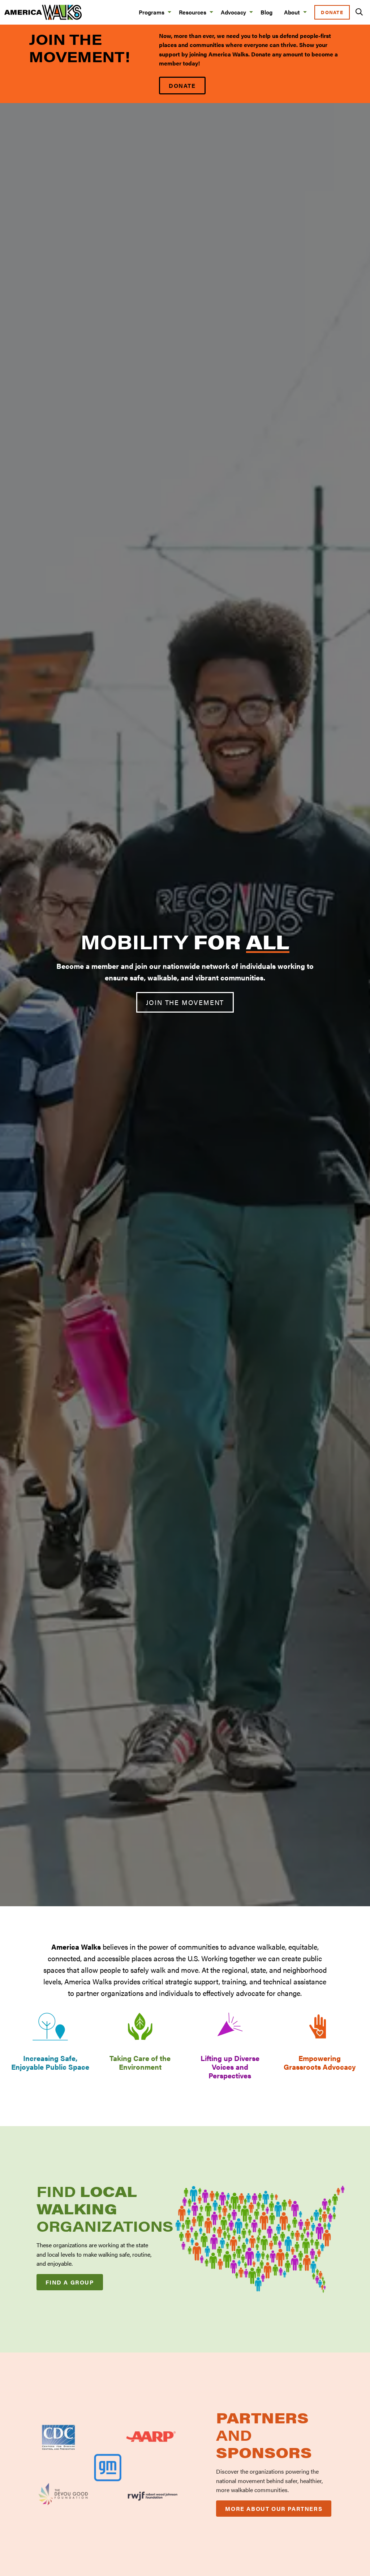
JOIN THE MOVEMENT (185, 1002)
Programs (152, 12)
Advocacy (233, 12)
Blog (266, 12)
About (292, 12)
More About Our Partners (274, 2509)
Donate (332, 12)
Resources (193, 12)
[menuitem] (153, 12)
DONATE (182, 86)
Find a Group (70, 2282)
